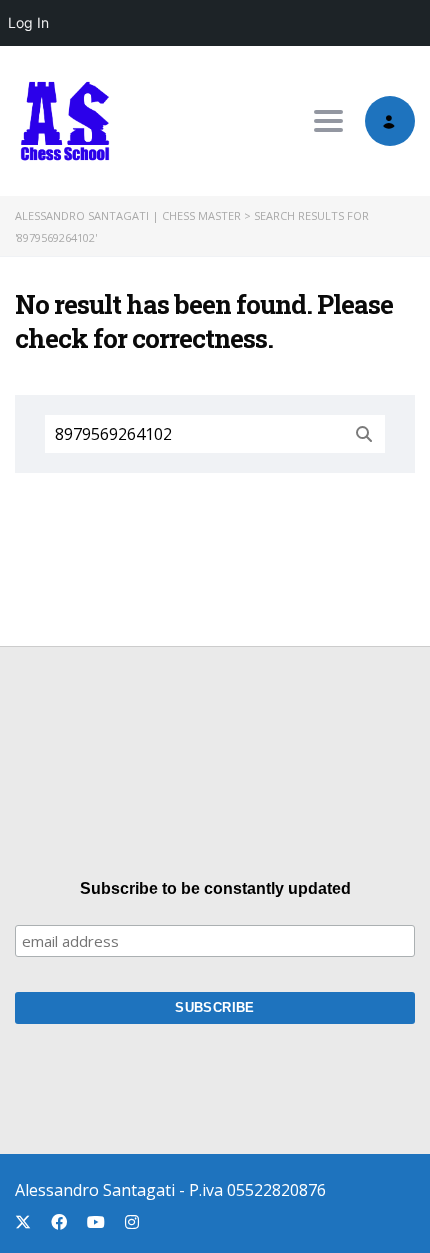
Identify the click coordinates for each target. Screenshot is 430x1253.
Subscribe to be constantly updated (215, 888)
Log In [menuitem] (28, 22)
